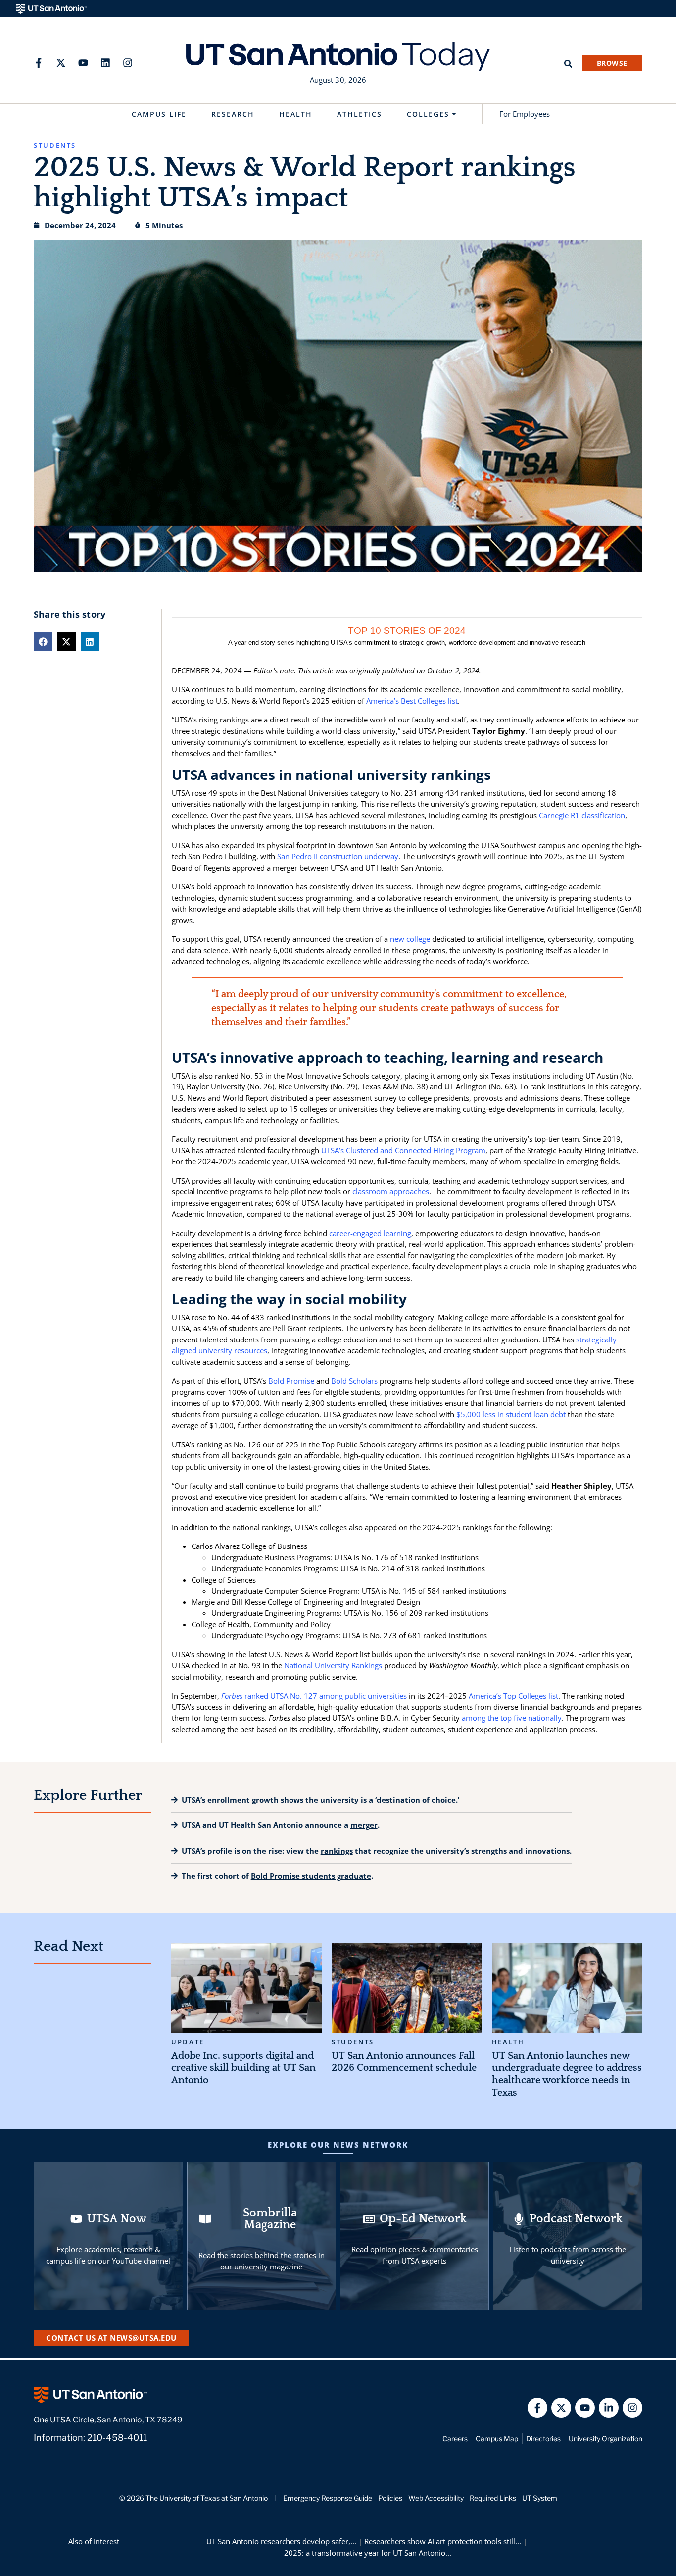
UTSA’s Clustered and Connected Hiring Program (403, 1150)
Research (233, 114)
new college (410, 939)
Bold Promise (291, 1381)
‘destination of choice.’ (417, 1800)
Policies (390, 2498)
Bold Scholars (354, 1381)
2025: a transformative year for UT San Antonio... (368, 2553)
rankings (337, 1851)
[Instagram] (128, 63)
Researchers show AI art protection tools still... (443, 2541)
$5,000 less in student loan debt (511, 1414)
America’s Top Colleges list (513, 1696)
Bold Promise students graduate (311, 1876)
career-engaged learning (370, 1233)
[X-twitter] (61, 63)
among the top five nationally (512, 1718)
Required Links (493, 2498)
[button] (43, 642)
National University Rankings (333, 1665)
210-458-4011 (117, 2438)
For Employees (525, 114)
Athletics (360, 114)
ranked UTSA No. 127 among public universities (314, 1696)
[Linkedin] (105, 63)
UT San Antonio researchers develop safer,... (281, 2541)
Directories (543, 2439)
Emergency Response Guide (328, 2498)
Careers (455, 2439)
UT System (540, 2498)
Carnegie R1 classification (582, 815)
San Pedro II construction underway (338, 856)
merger (364, 1825)
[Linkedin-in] (609, 2408)
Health (296, 114)
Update (188, 2042)
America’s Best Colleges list (412, 701)
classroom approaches (391, 1191)
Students (353, 2042)
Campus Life (159, 114)
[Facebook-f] (39, 63)
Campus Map (497, 2439)
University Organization (605, 2439)
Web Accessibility (436, 2498)
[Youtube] (83, 63)
